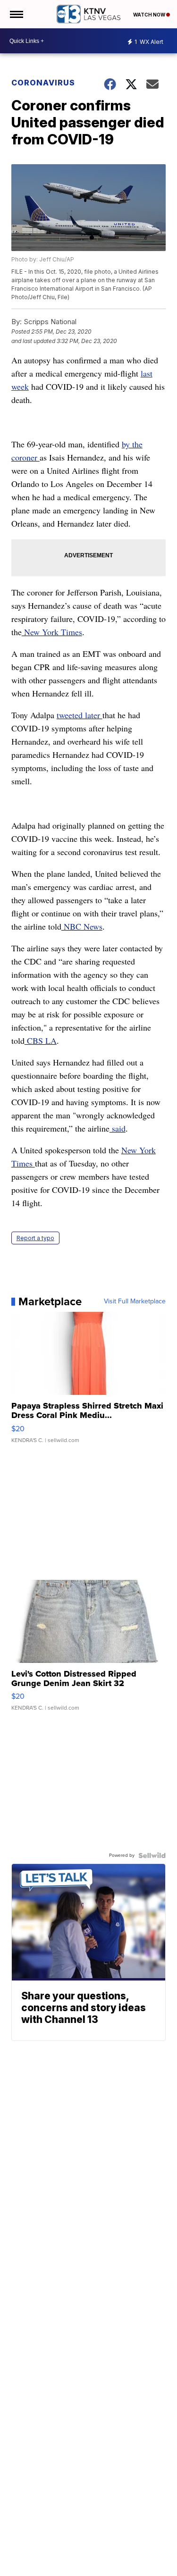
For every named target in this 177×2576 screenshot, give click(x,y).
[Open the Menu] (16, 14)
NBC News (82, 926)
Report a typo (35, 1238)
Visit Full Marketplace (135, 1301)
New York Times (52, 632)
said (118, 1128)
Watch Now (150, 15)
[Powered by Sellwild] (152, 1855)
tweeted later (80, 715)
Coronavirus (43, 83)
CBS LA (41, 1040)
